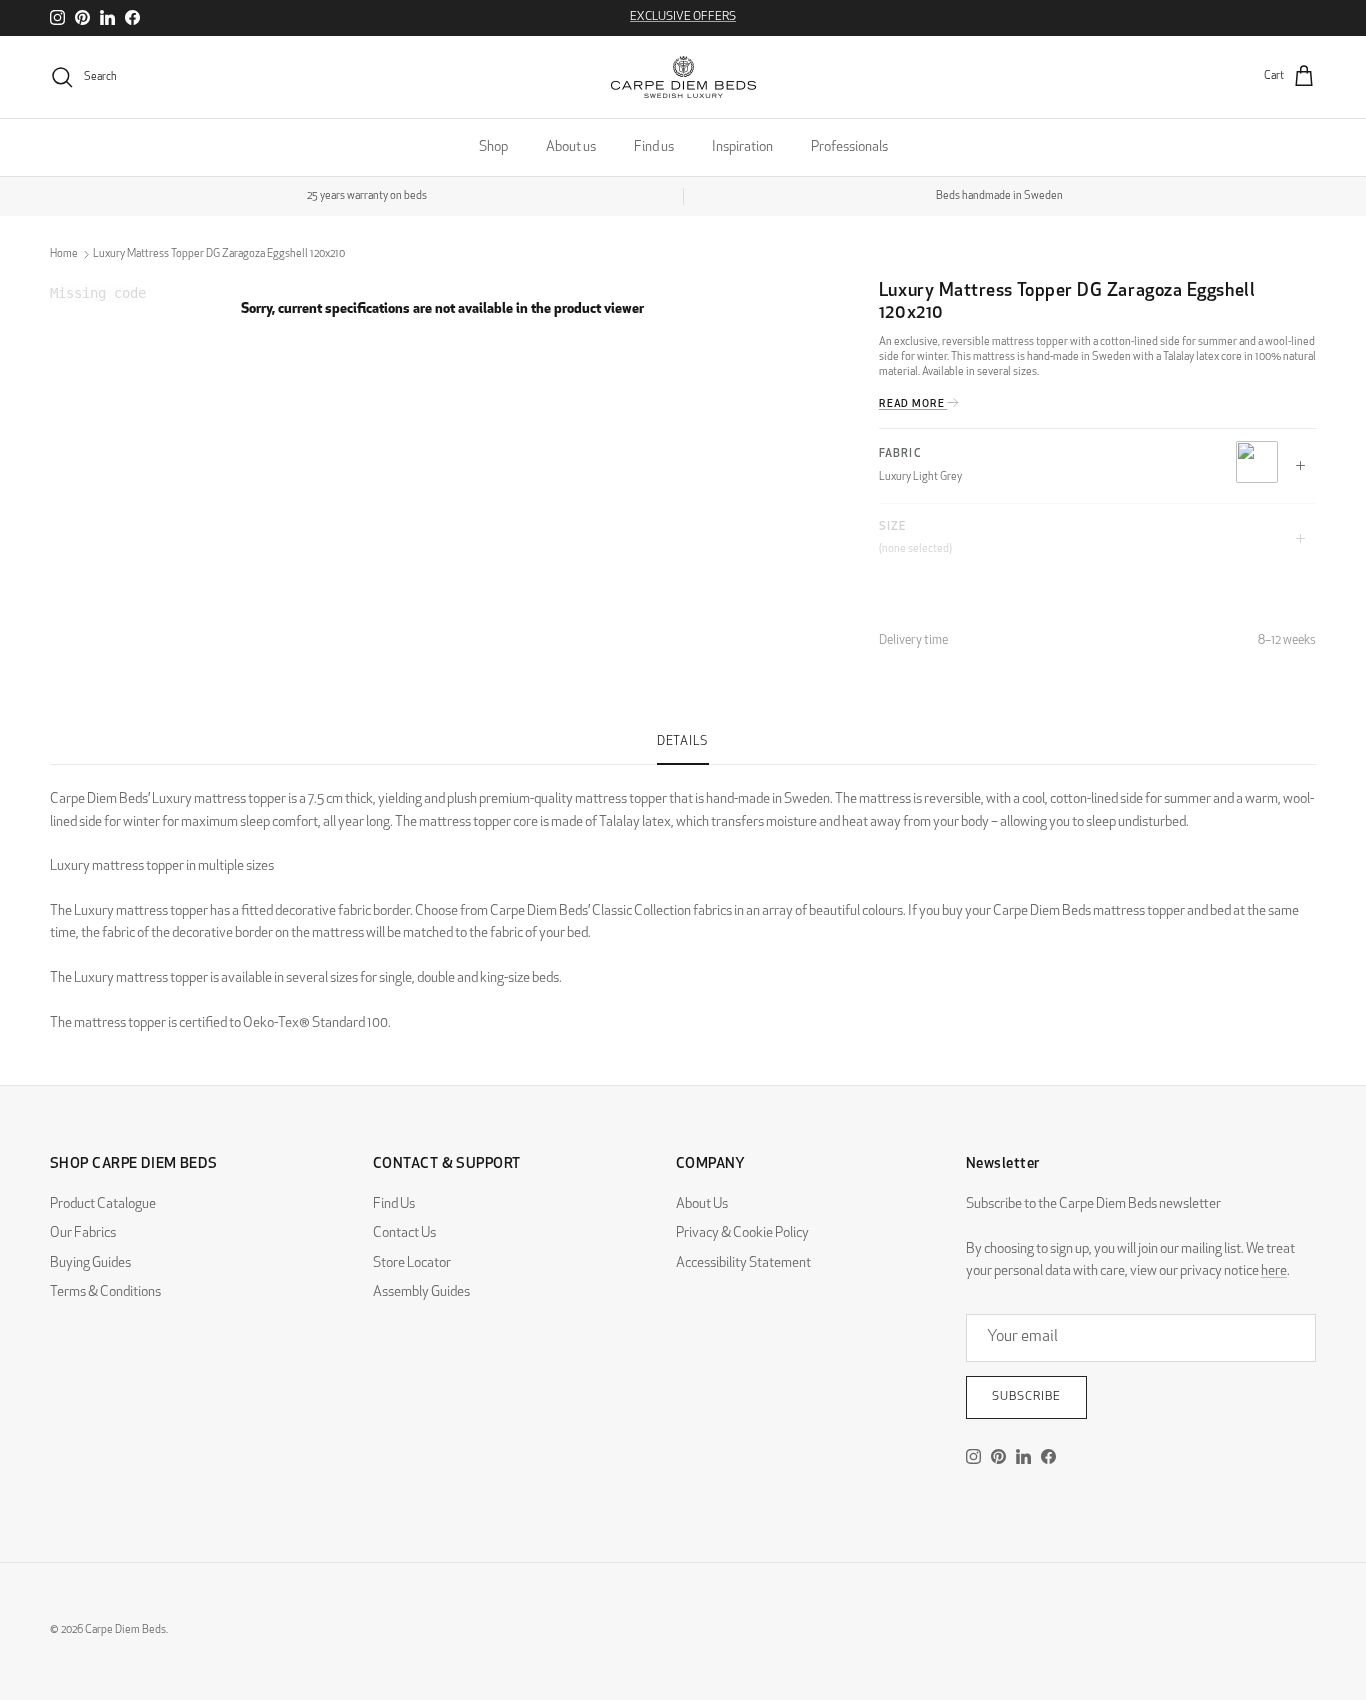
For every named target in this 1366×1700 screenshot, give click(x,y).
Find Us (394, 1204)
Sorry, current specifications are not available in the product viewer (442, 309)
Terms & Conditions (105, 1292)
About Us (702, 1204)
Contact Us (404, 1233)
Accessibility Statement (743, 1263)
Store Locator (412, 1263)
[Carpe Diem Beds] (683, 77)
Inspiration (742, 147)
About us (571, 147)
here (1274, 1271)
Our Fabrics (83, 1233)
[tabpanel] (683, 900)
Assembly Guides (421, 1292)
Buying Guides (90, 1263)
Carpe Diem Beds (125, 1630)
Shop (493, 147)
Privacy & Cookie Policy (742, 1233)
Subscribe (1026, 1397)
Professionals (849, 147)
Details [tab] (683, 742)
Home (64, 254)
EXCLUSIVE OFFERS (683, 17)
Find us (654, 147)
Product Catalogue (103, 1204)
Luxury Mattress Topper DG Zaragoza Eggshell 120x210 (219, 254)
